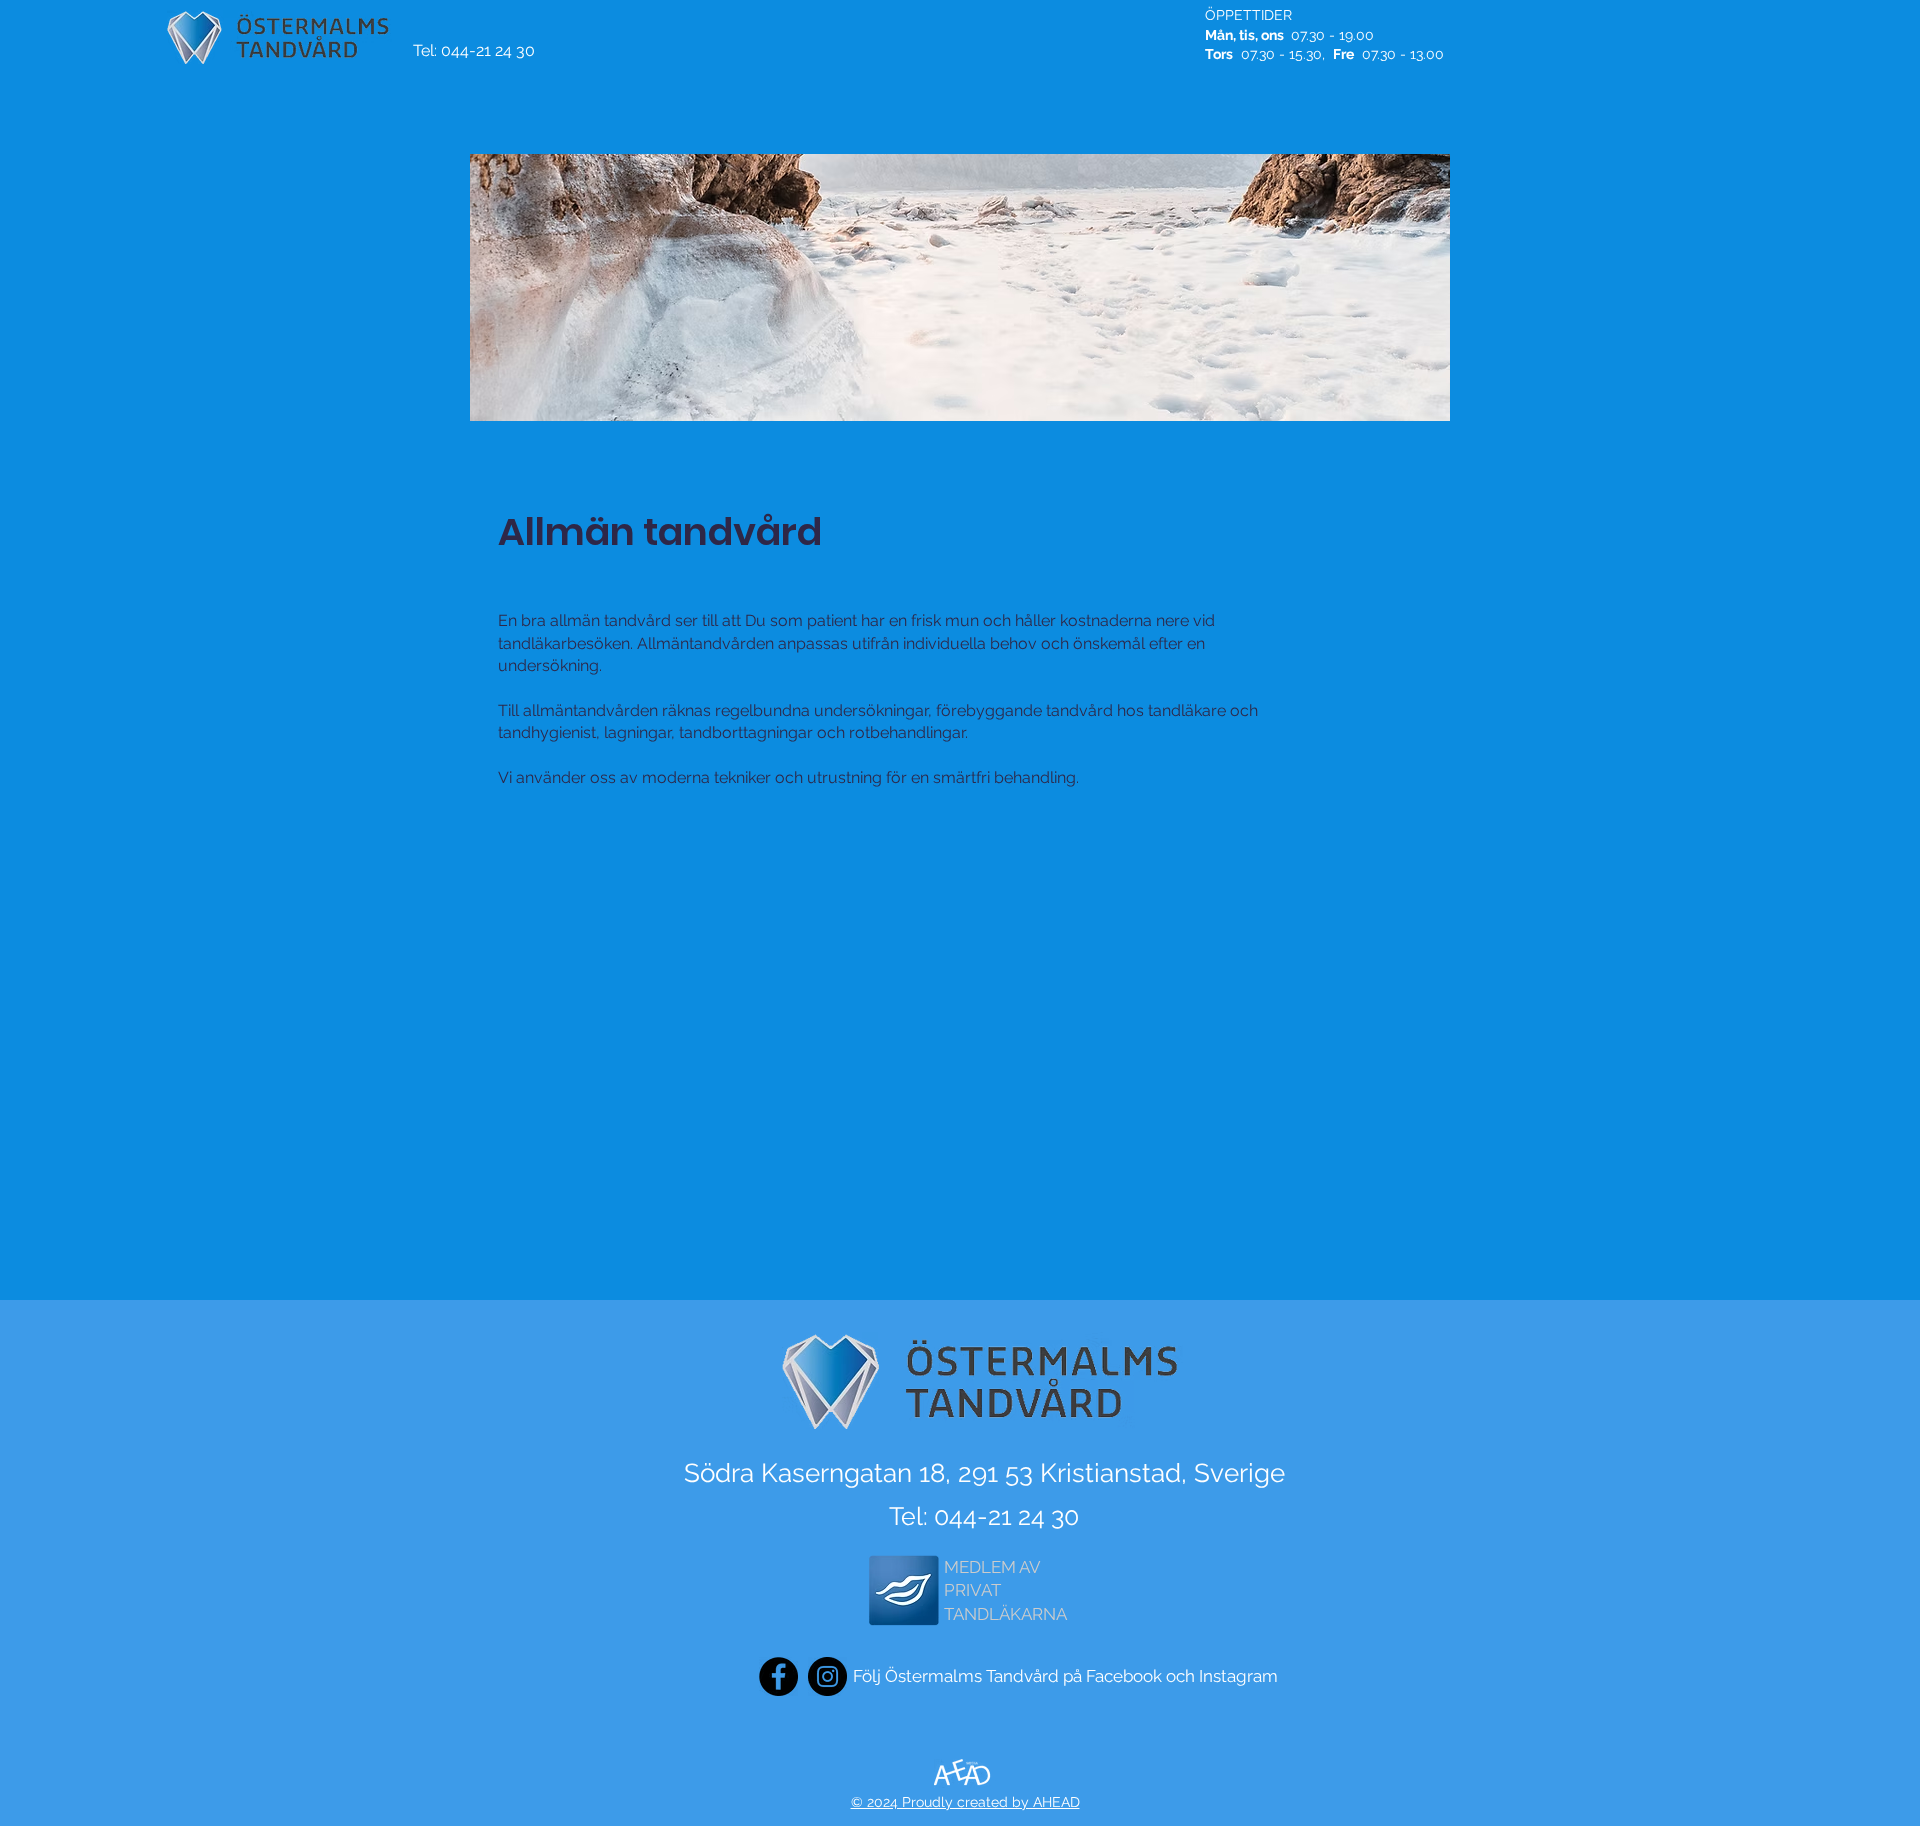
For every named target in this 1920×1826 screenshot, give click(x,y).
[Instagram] (827, 1676)
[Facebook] (778, 1676)
